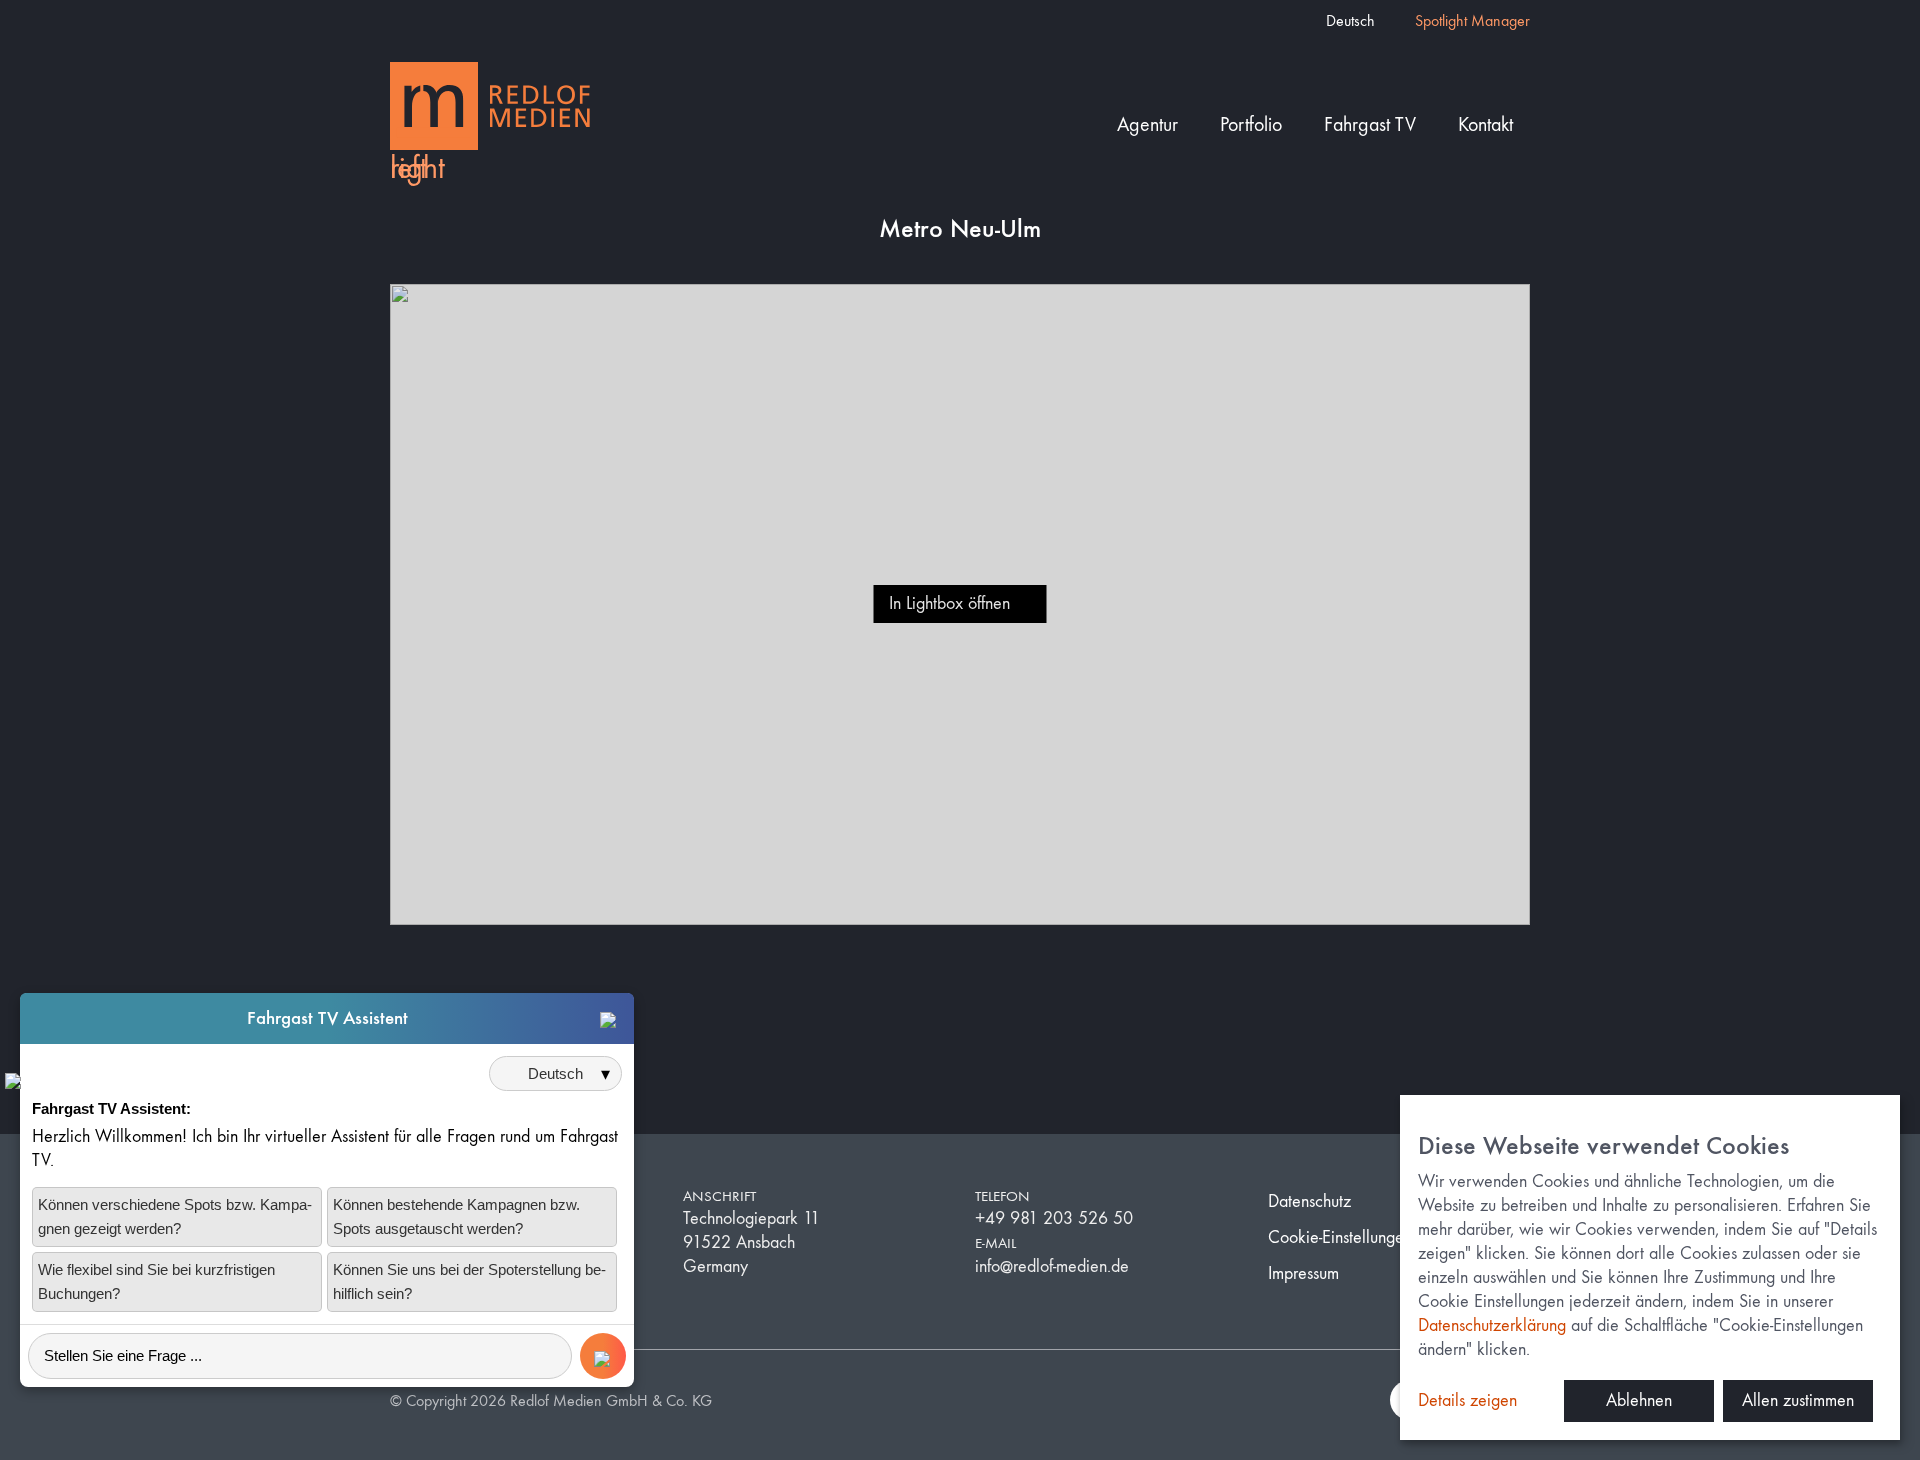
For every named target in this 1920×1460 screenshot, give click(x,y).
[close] (608, 1019)
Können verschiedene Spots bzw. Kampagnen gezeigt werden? (175, 1216)
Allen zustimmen (1798, 1400)
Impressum (1303, 1273)
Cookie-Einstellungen (1340, 1237)
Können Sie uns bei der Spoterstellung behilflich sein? (469, 1281)
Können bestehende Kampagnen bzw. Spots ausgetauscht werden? (456, 1216)
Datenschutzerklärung (1492, 1325)
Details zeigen (1467, 1400)
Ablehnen (1639, 1400)
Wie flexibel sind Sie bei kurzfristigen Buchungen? (156, 1281)
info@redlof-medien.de (1052, 1266)
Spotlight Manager (1472, 20)
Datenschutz (1309, 1201)
